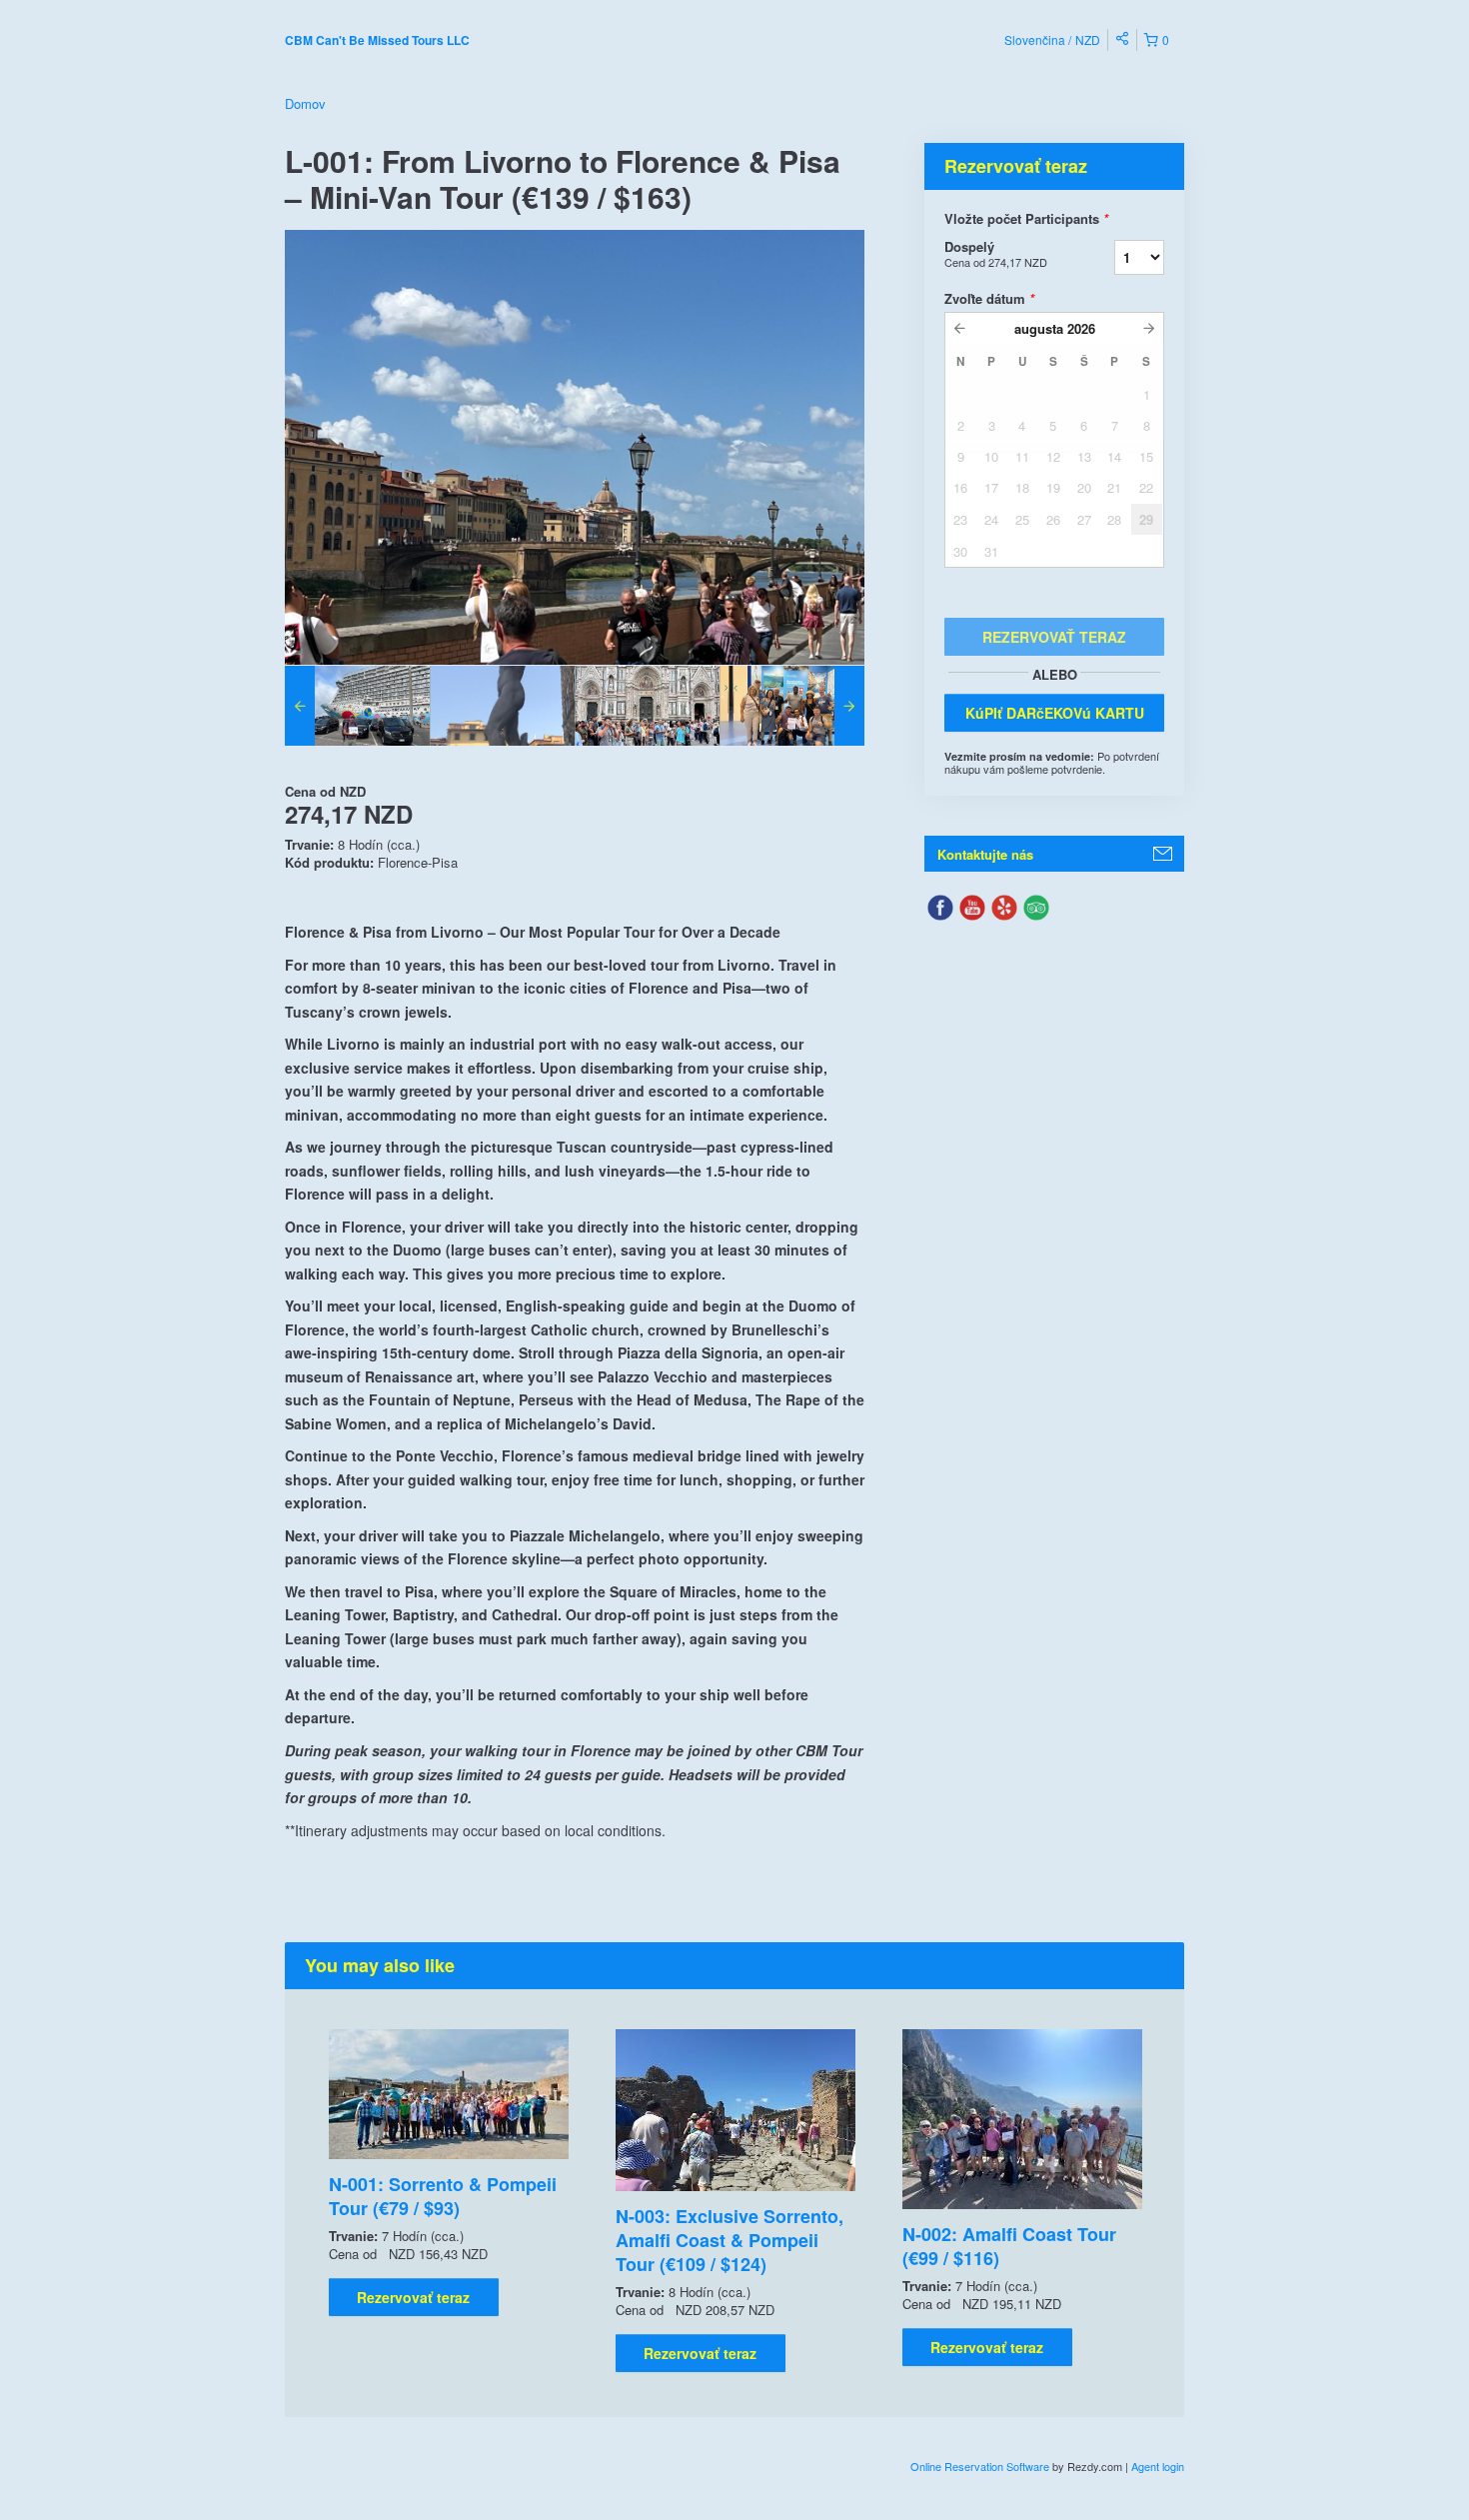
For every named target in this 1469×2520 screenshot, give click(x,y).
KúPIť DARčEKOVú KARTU (1055, 713)
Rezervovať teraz (413, 2297)
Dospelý (996, 253)
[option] (357, 706)
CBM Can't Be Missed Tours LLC (377, 40)
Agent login (1158, 2466)
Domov (305, 103)
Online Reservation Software (980, 2466)
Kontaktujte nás (985, 854)
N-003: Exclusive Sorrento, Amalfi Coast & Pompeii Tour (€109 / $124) (730, 2240)
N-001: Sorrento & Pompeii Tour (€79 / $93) (443, 2196)
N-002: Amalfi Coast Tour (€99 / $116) (1009, 2246)
